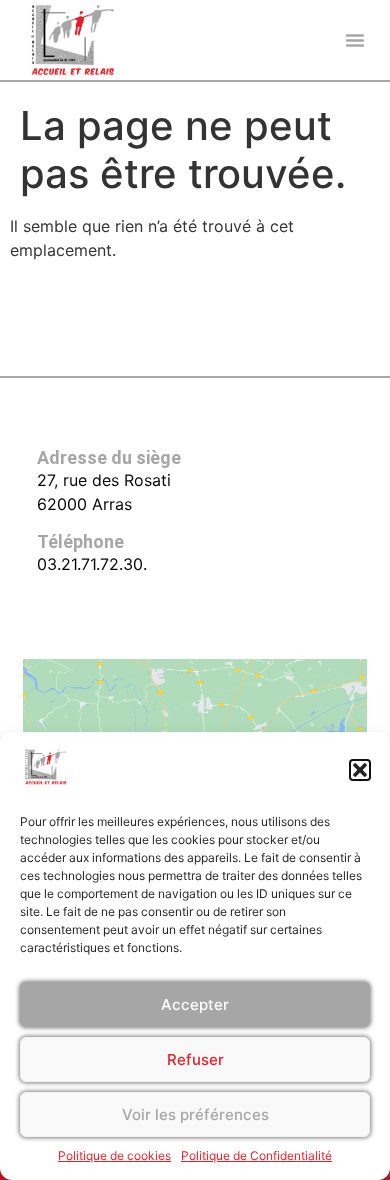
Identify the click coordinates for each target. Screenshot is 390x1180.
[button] (360, 770)
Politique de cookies (114, 1155)
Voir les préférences (195, 1114)
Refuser (195, 1059)
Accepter (195, 1004)
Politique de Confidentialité (256, 1155)
